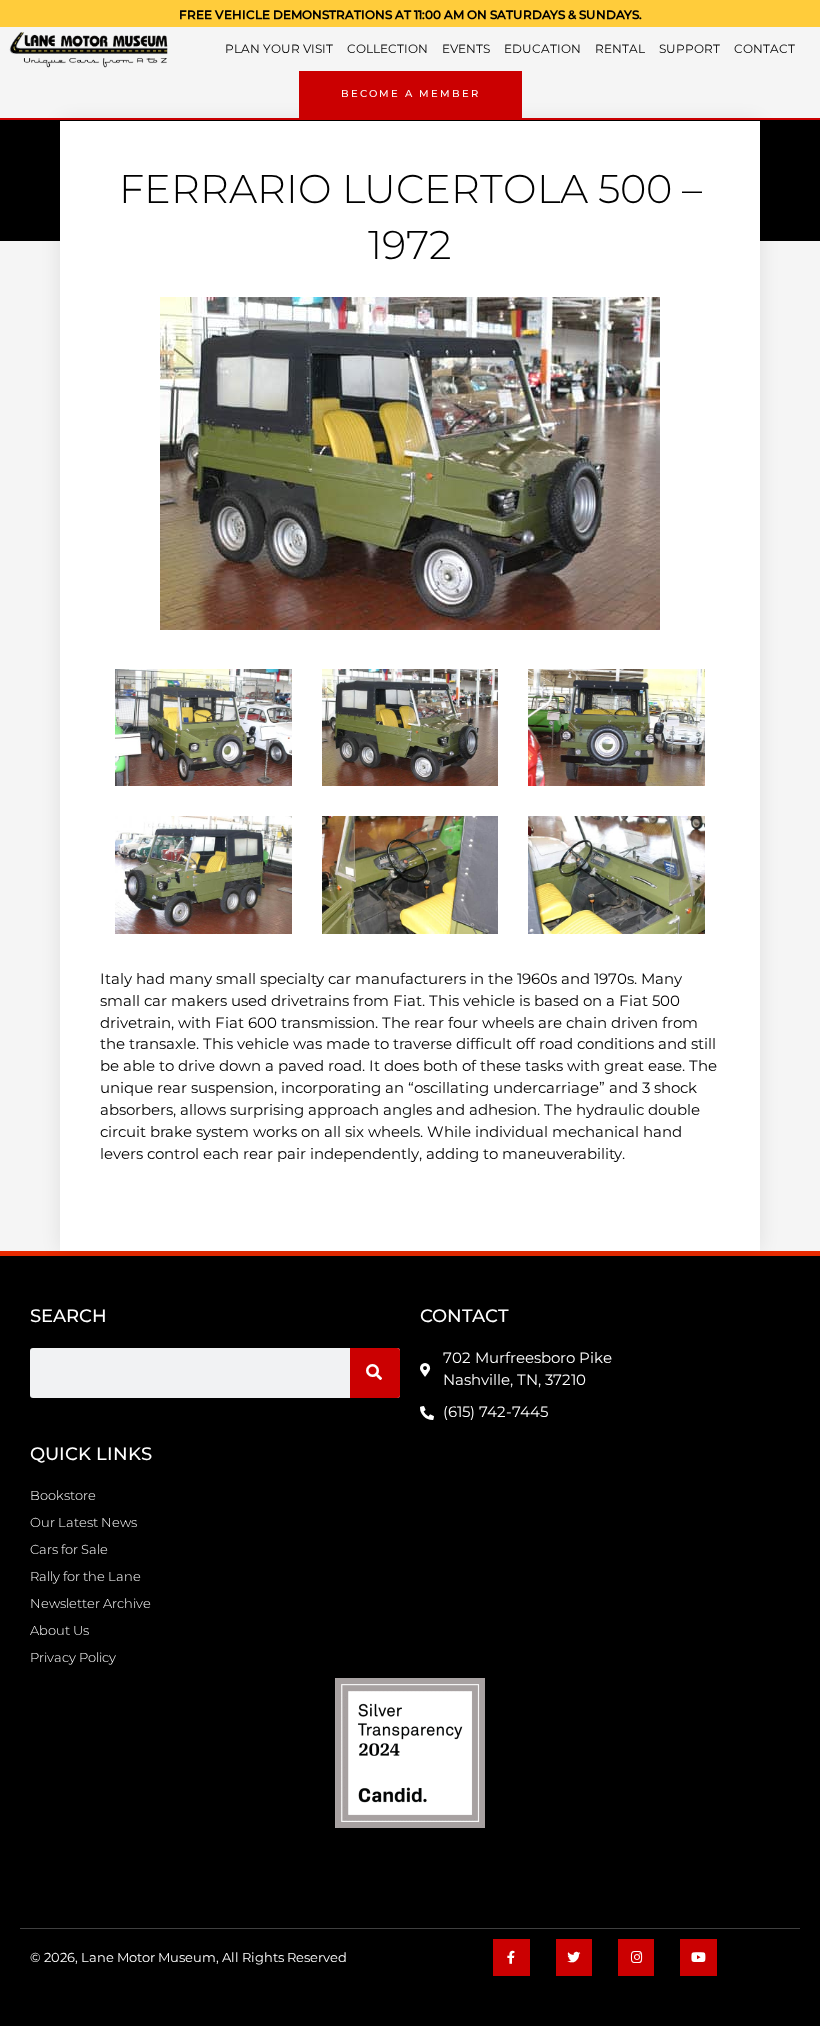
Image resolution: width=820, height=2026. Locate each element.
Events (466, 49)
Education (542, 49)
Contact (764, 49)
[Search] (375, 1373)
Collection (387, 49)
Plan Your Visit (279, 49)
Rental (620, 49)
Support (689, 49)
